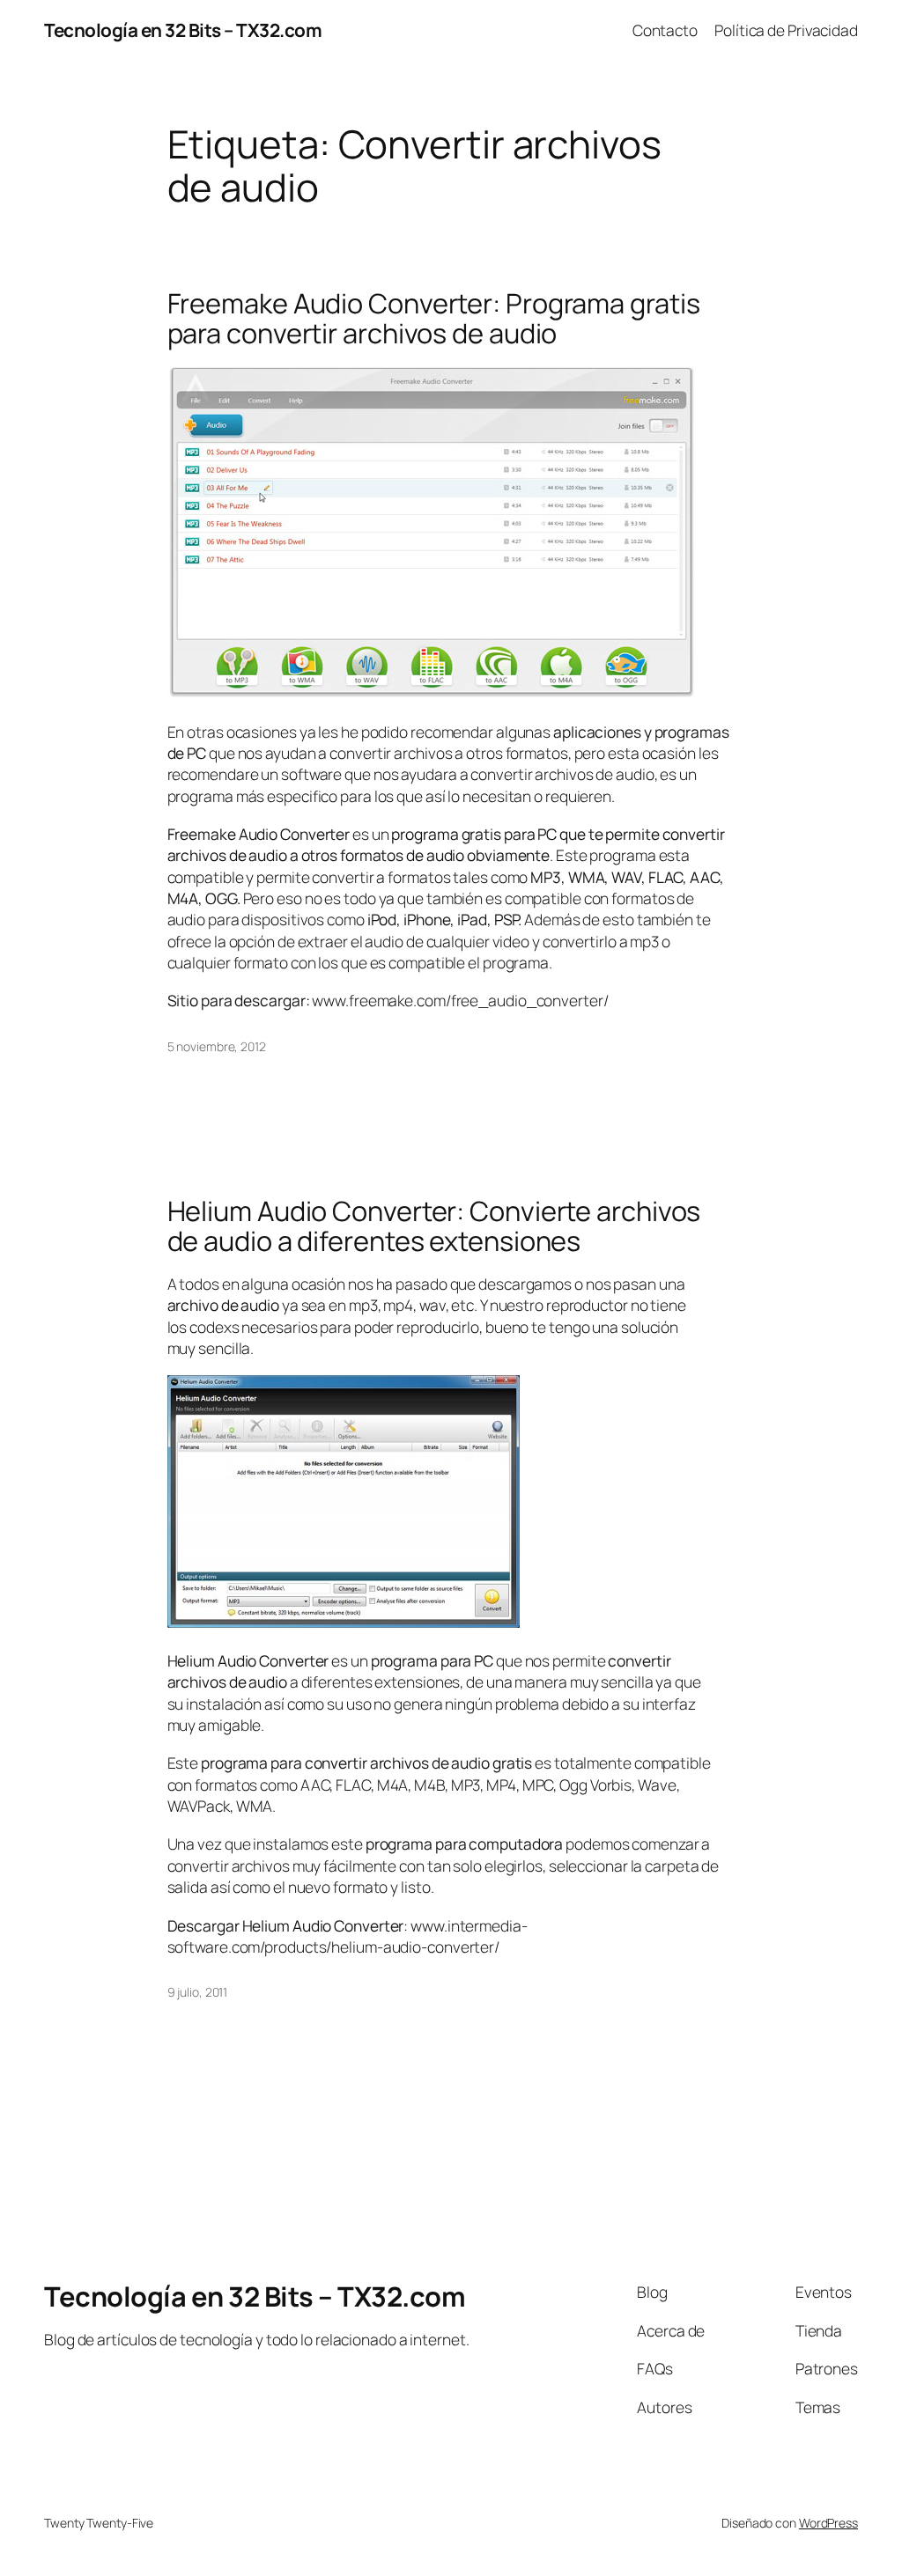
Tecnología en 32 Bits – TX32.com (183, 30)
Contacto (665, 30)
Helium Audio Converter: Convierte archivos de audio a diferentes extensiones (434, 1226)
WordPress (828, 2523)
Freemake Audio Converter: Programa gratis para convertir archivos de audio (434, 318)
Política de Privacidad (786, 30)
